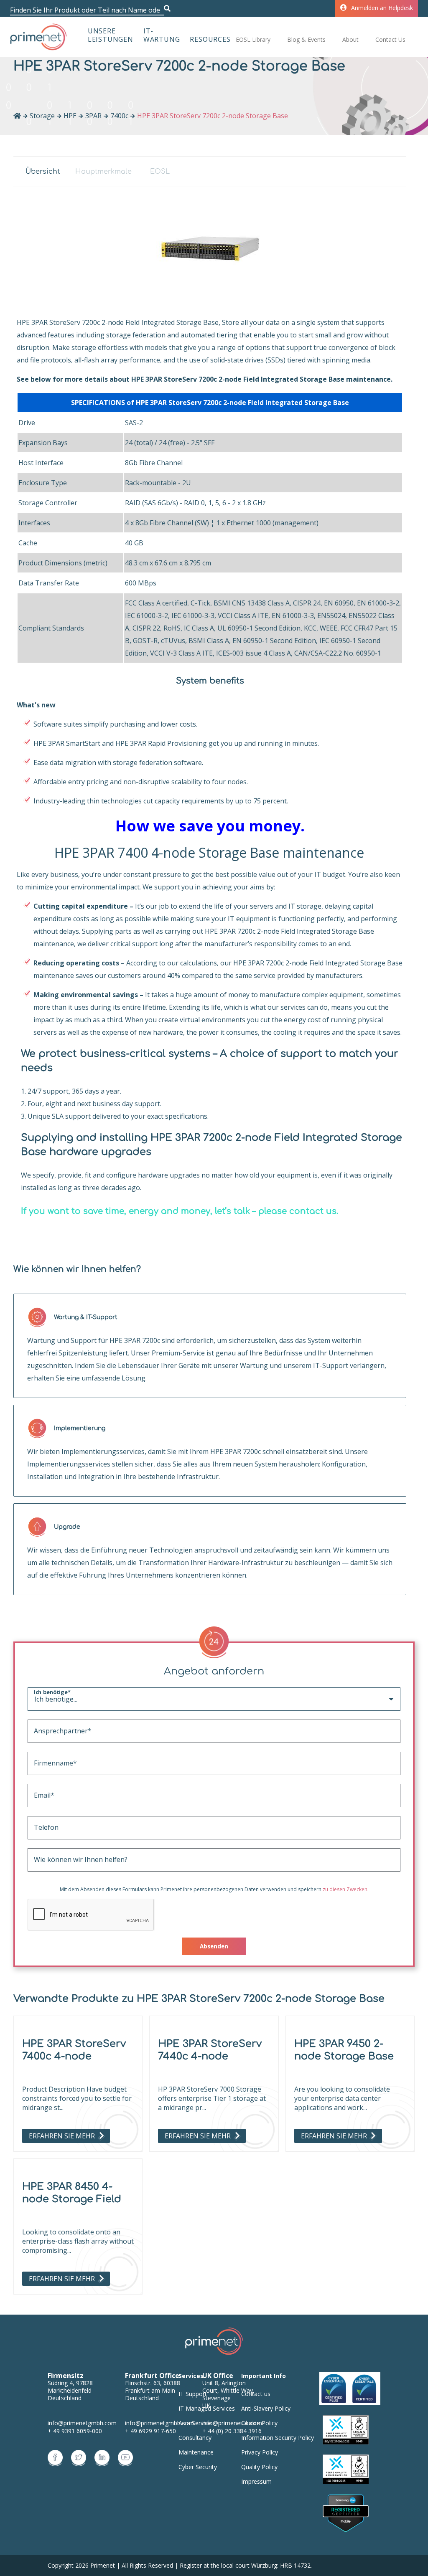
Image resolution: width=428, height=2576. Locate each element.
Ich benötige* (44, 1692)
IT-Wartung (162, 35)
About (350, 39)
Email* (44, 1795)
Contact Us (390, 39)
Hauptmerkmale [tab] (101, 172)
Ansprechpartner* (46, 1731)
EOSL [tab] (160, 172)
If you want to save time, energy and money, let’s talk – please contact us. (180, 1211)
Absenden (214, 1946)
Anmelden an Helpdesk (382, 8)
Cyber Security (198, 2467)
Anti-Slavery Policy (266, 2408)
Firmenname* (46, 1763)
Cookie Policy (259, 2423)
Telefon (46, 1827)
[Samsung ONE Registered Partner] (346, 2514)
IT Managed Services (207, 2408)
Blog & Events (306, 39)
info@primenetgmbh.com (82, 2423)
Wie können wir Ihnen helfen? (46, 1859)
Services (191, 2376)
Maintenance (196, 2452)
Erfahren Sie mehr (62, 2136)
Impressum (256, 2481)
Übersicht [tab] (43, 172)
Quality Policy (259, 2467)
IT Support (193, 2394)
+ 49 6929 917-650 (150, 2431)
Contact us (256, 2394)
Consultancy (195, 2438)
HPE (70, 116)
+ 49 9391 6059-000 (75, 2431)
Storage (42, 116)
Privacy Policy (260, 2452)
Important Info (264, 2376)
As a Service (195, 2423)
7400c (119, 116)
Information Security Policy (278, 2438)
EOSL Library (253, 39)
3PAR (93, 116)
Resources (210, 39)
